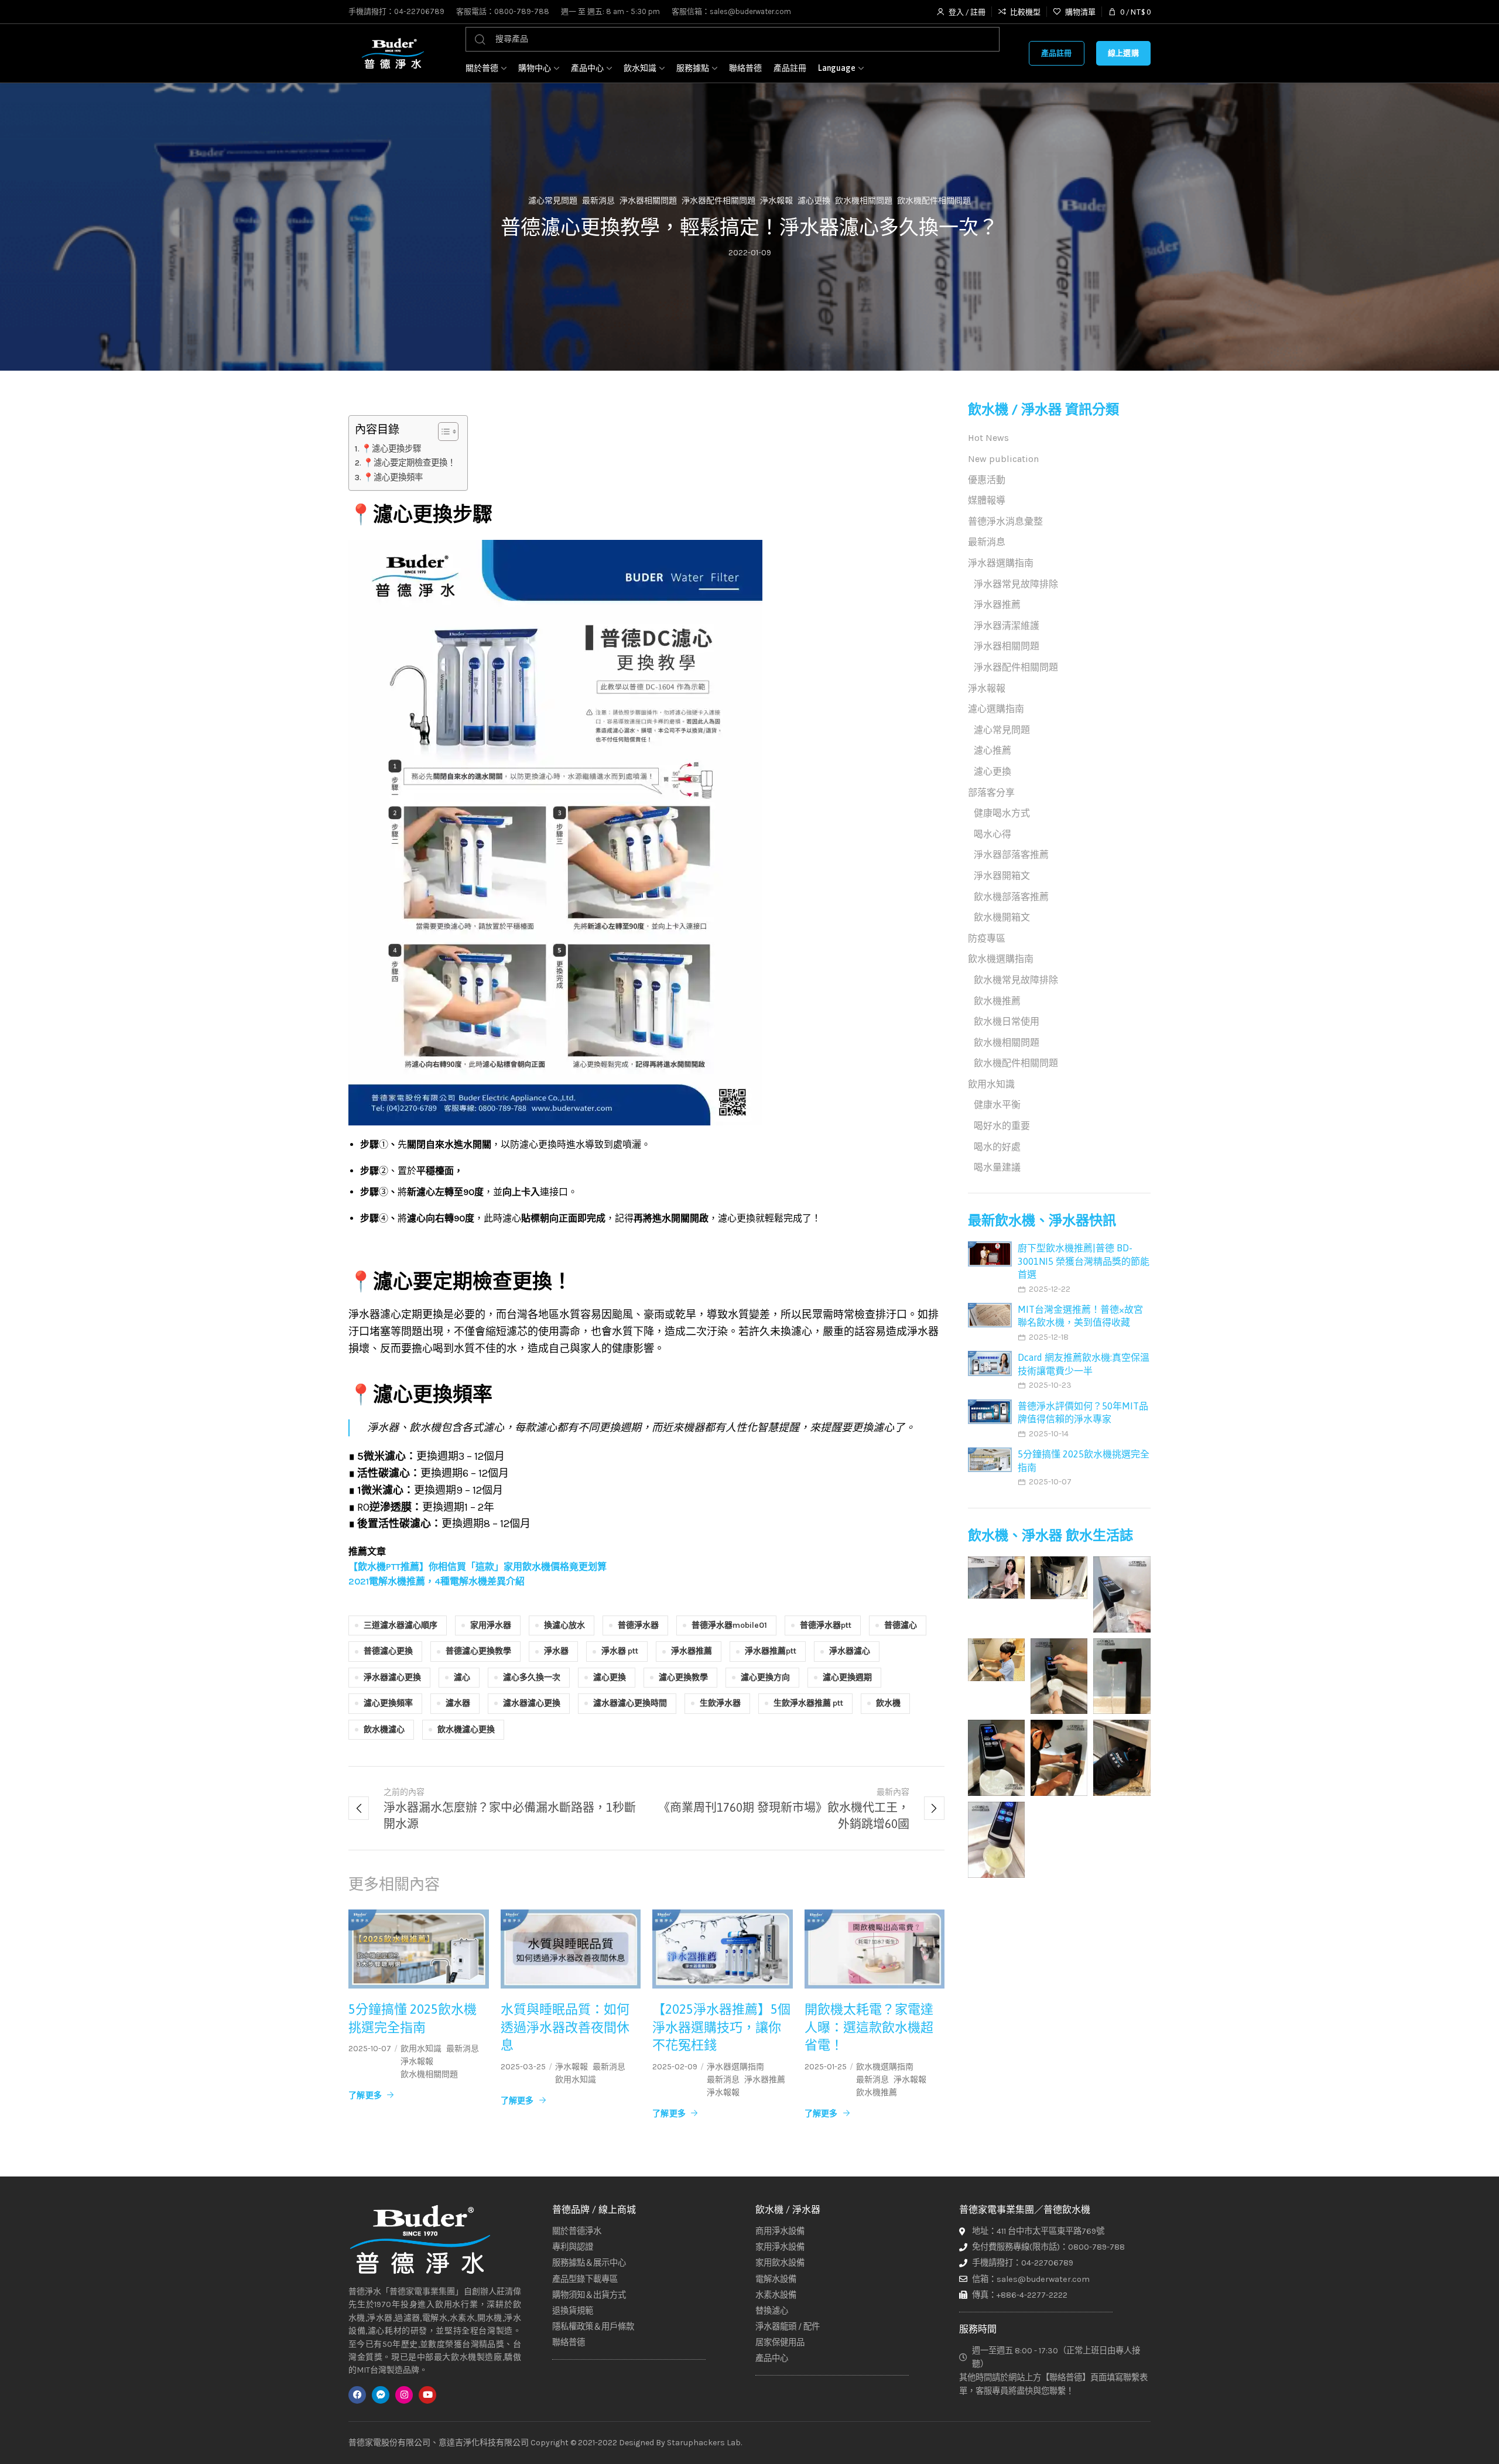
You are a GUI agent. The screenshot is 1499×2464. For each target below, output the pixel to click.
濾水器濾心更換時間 (630, 1703)
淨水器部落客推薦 (1011, 855)
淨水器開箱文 (1002, 876)
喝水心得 (993, 834)
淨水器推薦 (692, 1651)
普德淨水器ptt (826, 1625)
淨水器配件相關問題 (718, 201)
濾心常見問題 (553, 201)
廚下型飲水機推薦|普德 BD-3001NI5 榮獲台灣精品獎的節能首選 (1084, 1261)
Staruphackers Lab (704, 2443)
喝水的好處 (997, 1147)
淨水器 (556, 1651)
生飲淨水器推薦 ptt (808, 1703)
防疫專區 (987, 938)
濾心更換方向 (765, 1677)
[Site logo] (392, 53)
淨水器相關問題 (648, 201)
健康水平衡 (997, 1105)
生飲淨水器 (720, 1703)
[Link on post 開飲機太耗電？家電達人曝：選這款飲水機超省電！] (875, 1949)
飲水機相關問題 (864, 201)
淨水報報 (776, 201)
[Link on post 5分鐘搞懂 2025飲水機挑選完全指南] (419, 1949)
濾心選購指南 (996, 709)
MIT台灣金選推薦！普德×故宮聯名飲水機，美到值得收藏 (1080, 1316)
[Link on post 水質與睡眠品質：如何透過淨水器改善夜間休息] (571, 1949)
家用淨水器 (491, 1625)
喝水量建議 (997, 1167)
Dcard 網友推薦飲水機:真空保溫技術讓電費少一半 (1084, 1364)
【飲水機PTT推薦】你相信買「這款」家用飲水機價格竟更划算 (478, 1567)
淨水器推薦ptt (771, 1651)
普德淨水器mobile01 (729, 1625)
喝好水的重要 (1002, 1126)
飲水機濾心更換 (466, 1729)
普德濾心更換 (388, 1651)
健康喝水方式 (1002, 813)
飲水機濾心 (384, 1729)
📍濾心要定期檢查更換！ (409, 463)
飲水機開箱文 (1002, 917)
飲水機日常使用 (1007, 1021)
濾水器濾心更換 (532, 1703)
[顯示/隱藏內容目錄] (442, 432)
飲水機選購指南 (885, 2067)
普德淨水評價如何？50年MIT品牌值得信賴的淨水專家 (1083, 1412)
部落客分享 (991, 793)
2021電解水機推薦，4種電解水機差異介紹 (437, 1581)
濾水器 (458, 1703)
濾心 (462, 1677)
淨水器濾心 (850, 1651)
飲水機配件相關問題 (934, 201)
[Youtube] (427, 2395)
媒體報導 (987, 500)
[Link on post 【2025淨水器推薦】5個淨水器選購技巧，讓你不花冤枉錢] (723, 1949)
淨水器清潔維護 (1007, 626)
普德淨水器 (638, 1625)
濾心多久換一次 (532, 1677)
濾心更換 (814, 201)
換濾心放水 (564, 1625)
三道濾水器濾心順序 (401, 1625)
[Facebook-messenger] (381, 2395)
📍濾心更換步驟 (391, 449)
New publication (1003, 459)
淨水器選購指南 (735, 2067)
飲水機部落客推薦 (1011, 897)
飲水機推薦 (877, 2093)
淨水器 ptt (620, 1651)
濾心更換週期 (847, 1677)
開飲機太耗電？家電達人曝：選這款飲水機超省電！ (869, 2027)
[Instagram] (404, 2395)
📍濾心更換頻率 (393, 478)
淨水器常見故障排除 (1016, 584)
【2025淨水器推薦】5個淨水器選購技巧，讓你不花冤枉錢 (721, 2027)
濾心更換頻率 (388, 1703)
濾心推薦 (993, 750)
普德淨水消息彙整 (1005, 521)
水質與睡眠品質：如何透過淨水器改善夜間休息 (565, 2027)
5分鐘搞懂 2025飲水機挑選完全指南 (413, 2018)
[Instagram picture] (996, 1577)
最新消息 (598, 201)
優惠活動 (987, 480)
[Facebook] (357, 2395)
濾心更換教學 (683, 1677)
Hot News (988, 438)
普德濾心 (901, 1625)
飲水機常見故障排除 (1016, 980)
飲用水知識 (421, 2049)
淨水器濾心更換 (392, 1677)
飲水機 (888, 1703)
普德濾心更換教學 (478, 1651)
